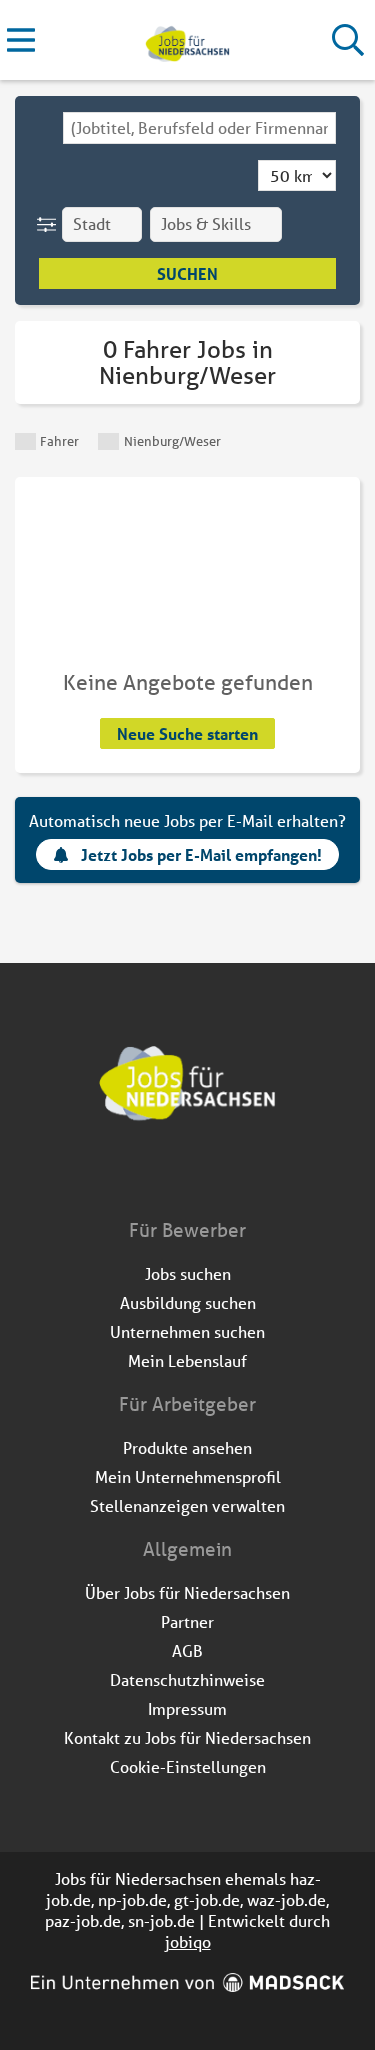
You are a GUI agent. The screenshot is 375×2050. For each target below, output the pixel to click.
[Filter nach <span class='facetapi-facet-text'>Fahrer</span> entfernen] (25, 441)
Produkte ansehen (187, 1447)
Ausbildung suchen (188, 1302)
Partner (187, 1621)
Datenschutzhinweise (187, 1679)
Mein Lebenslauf (187, 1360)
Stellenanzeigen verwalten (187, 1505)
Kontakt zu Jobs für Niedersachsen (187, 1737)
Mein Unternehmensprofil (188, 1476)
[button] (50, 224)
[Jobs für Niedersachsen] (187, 40)
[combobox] (199, 128)
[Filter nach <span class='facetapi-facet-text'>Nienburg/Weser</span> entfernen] (108, 441)
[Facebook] (173, 1175)
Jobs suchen (188, 1273)
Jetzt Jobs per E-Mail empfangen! (201, 854)
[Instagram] (206, 1175)
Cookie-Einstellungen (188, 1766)
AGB (187, 1650)
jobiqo (188, 1941)
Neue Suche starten (187, 733)
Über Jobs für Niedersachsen (187, 1592)
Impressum (187, 1708)
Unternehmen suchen (187, 1331)
